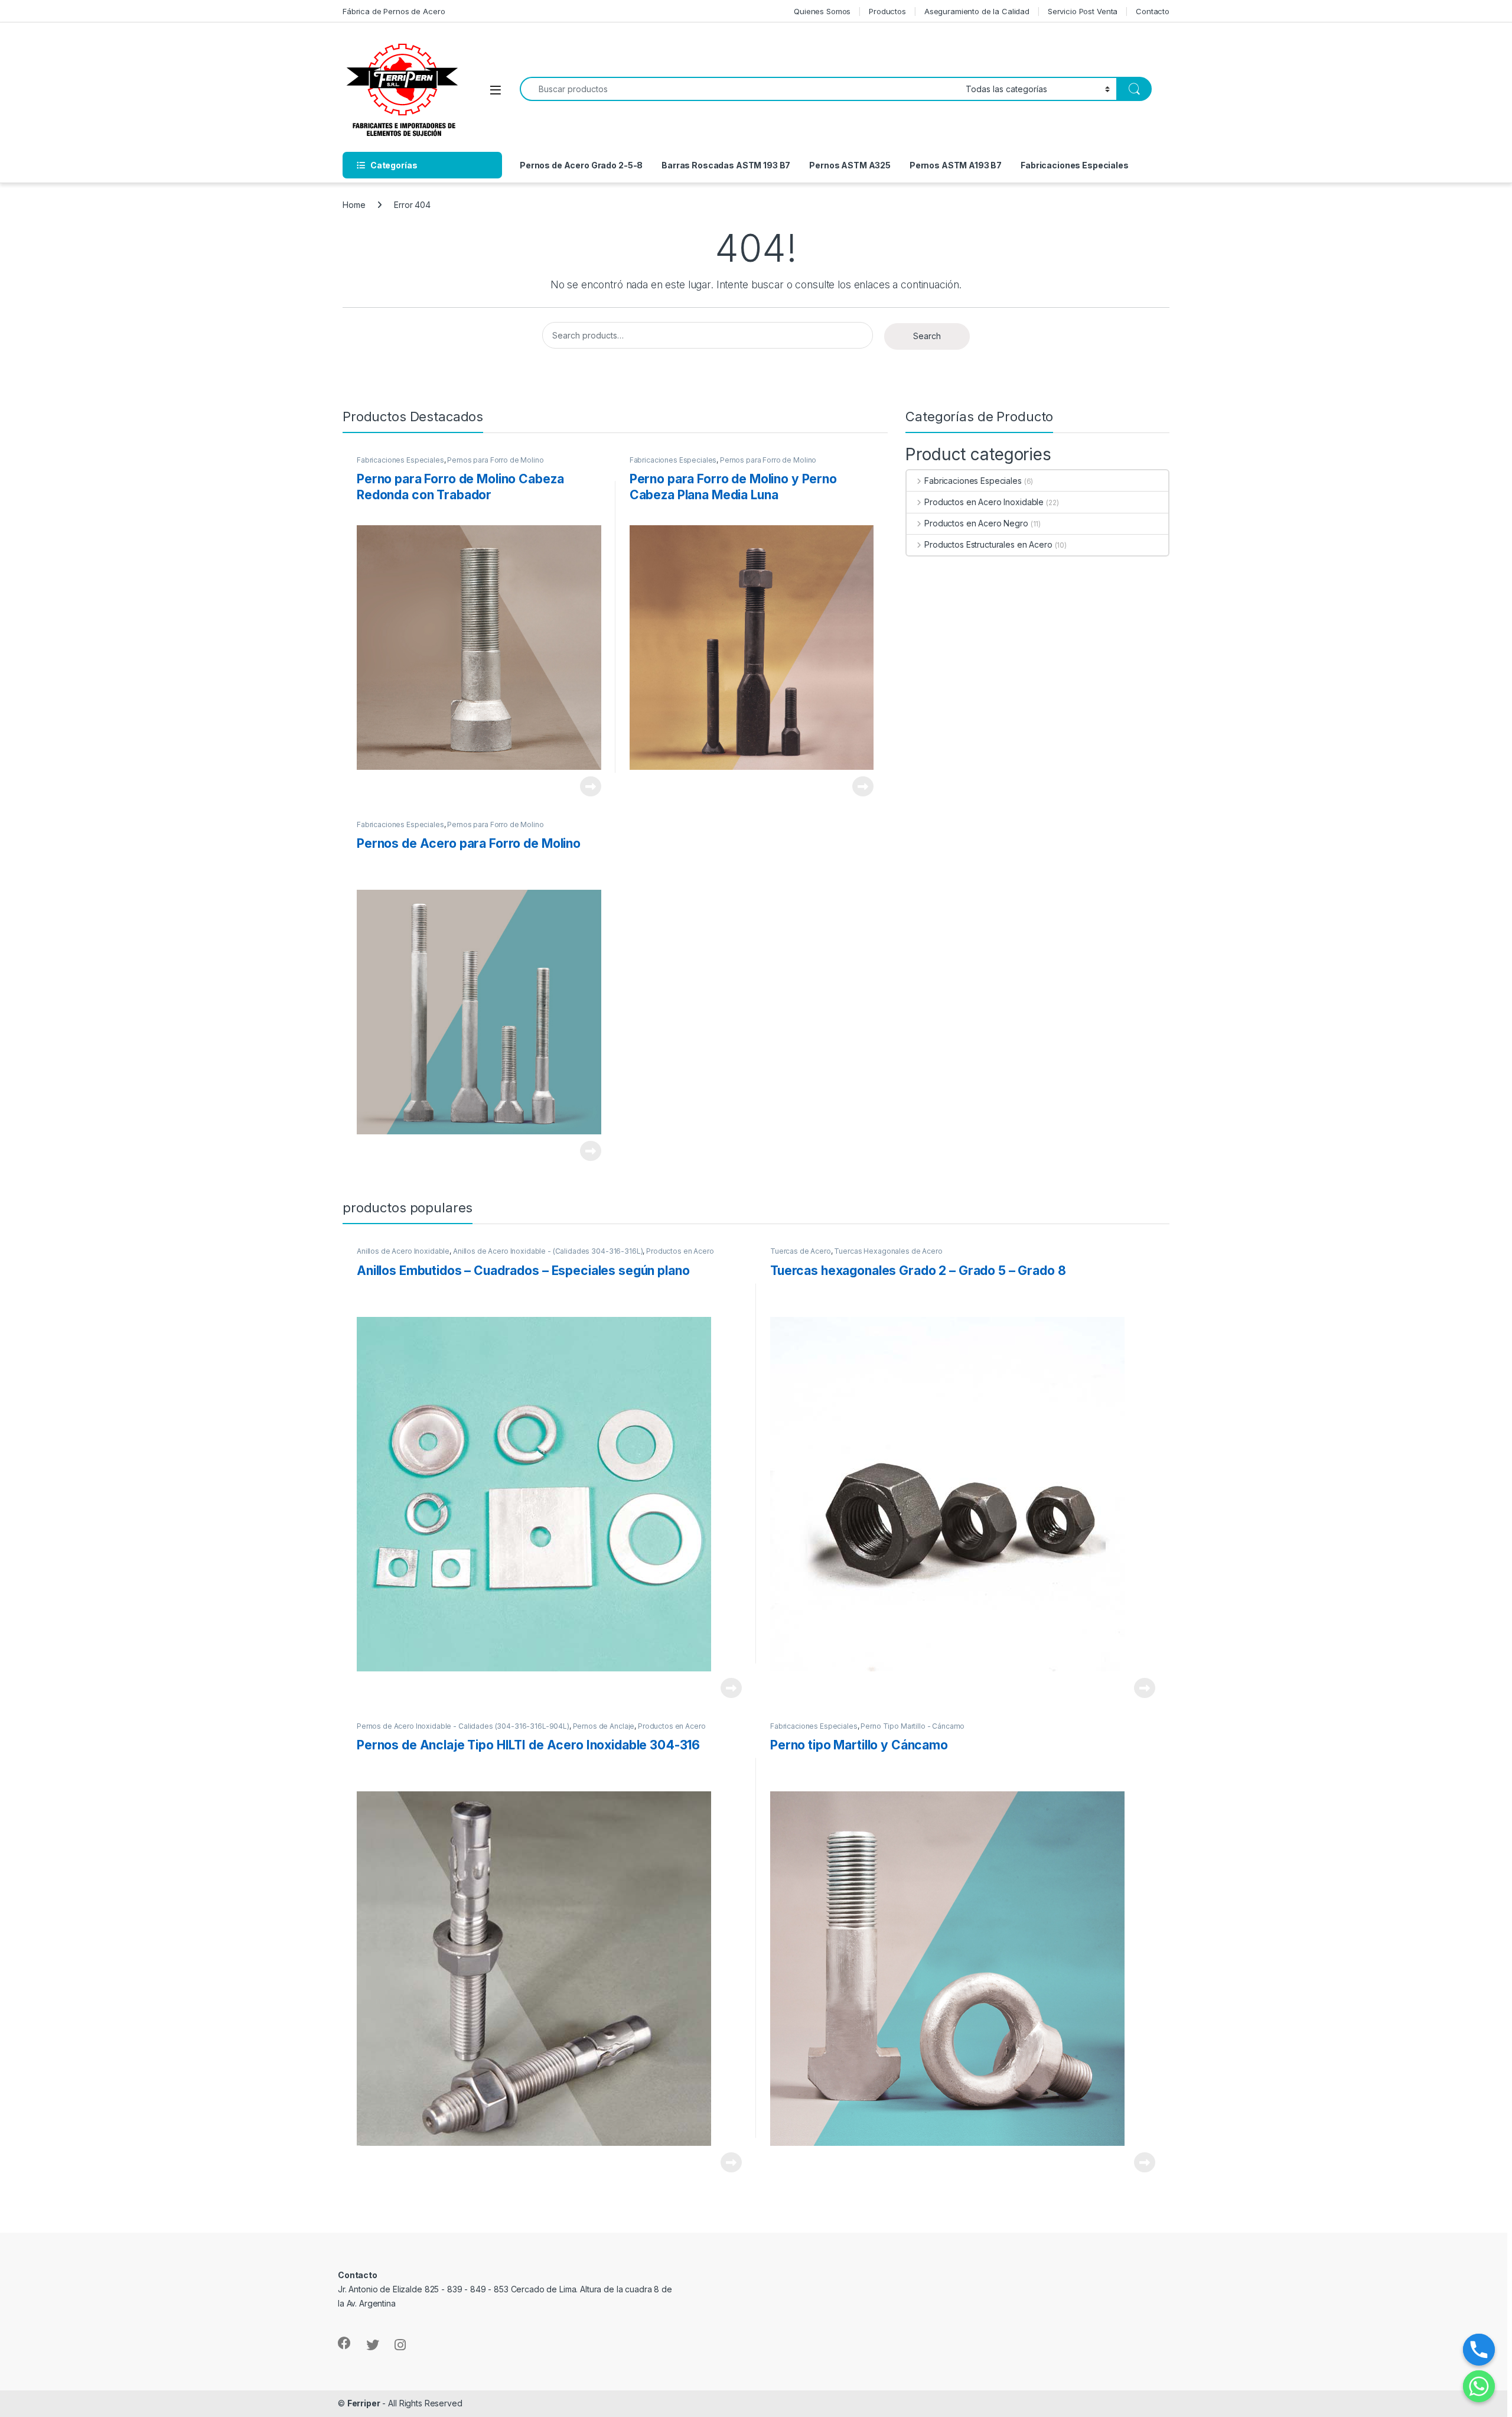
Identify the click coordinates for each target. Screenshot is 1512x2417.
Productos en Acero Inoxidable (984, 502)
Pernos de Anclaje (604, 1726)
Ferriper (364, 2403)
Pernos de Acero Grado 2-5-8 (581, 165)
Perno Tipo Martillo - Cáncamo (913, 1726)
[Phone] (1479, 2350)
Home (354, 205)
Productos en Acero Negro (976, 523)
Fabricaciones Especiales (1075, 165)
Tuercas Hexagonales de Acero (888, 1251)
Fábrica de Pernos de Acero (394, 11)
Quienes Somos (822, 11)
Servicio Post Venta (1083, 11)
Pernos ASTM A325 (850, 165)
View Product (586, 786)
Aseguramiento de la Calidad (977, 11)
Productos (887, 11)
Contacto (1153, 11)
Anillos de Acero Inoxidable (403, 1251)
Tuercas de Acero (801, 1251)
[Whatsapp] (1479, 2386)
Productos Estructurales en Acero (988, 544)
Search (927, 336)
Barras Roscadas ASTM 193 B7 (726, 165)
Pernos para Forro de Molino (495, 460)
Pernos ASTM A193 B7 (956, 165)
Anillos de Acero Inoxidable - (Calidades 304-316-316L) (548, 1251)
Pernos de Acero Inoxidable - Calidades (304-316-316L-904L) (463, 1726)
